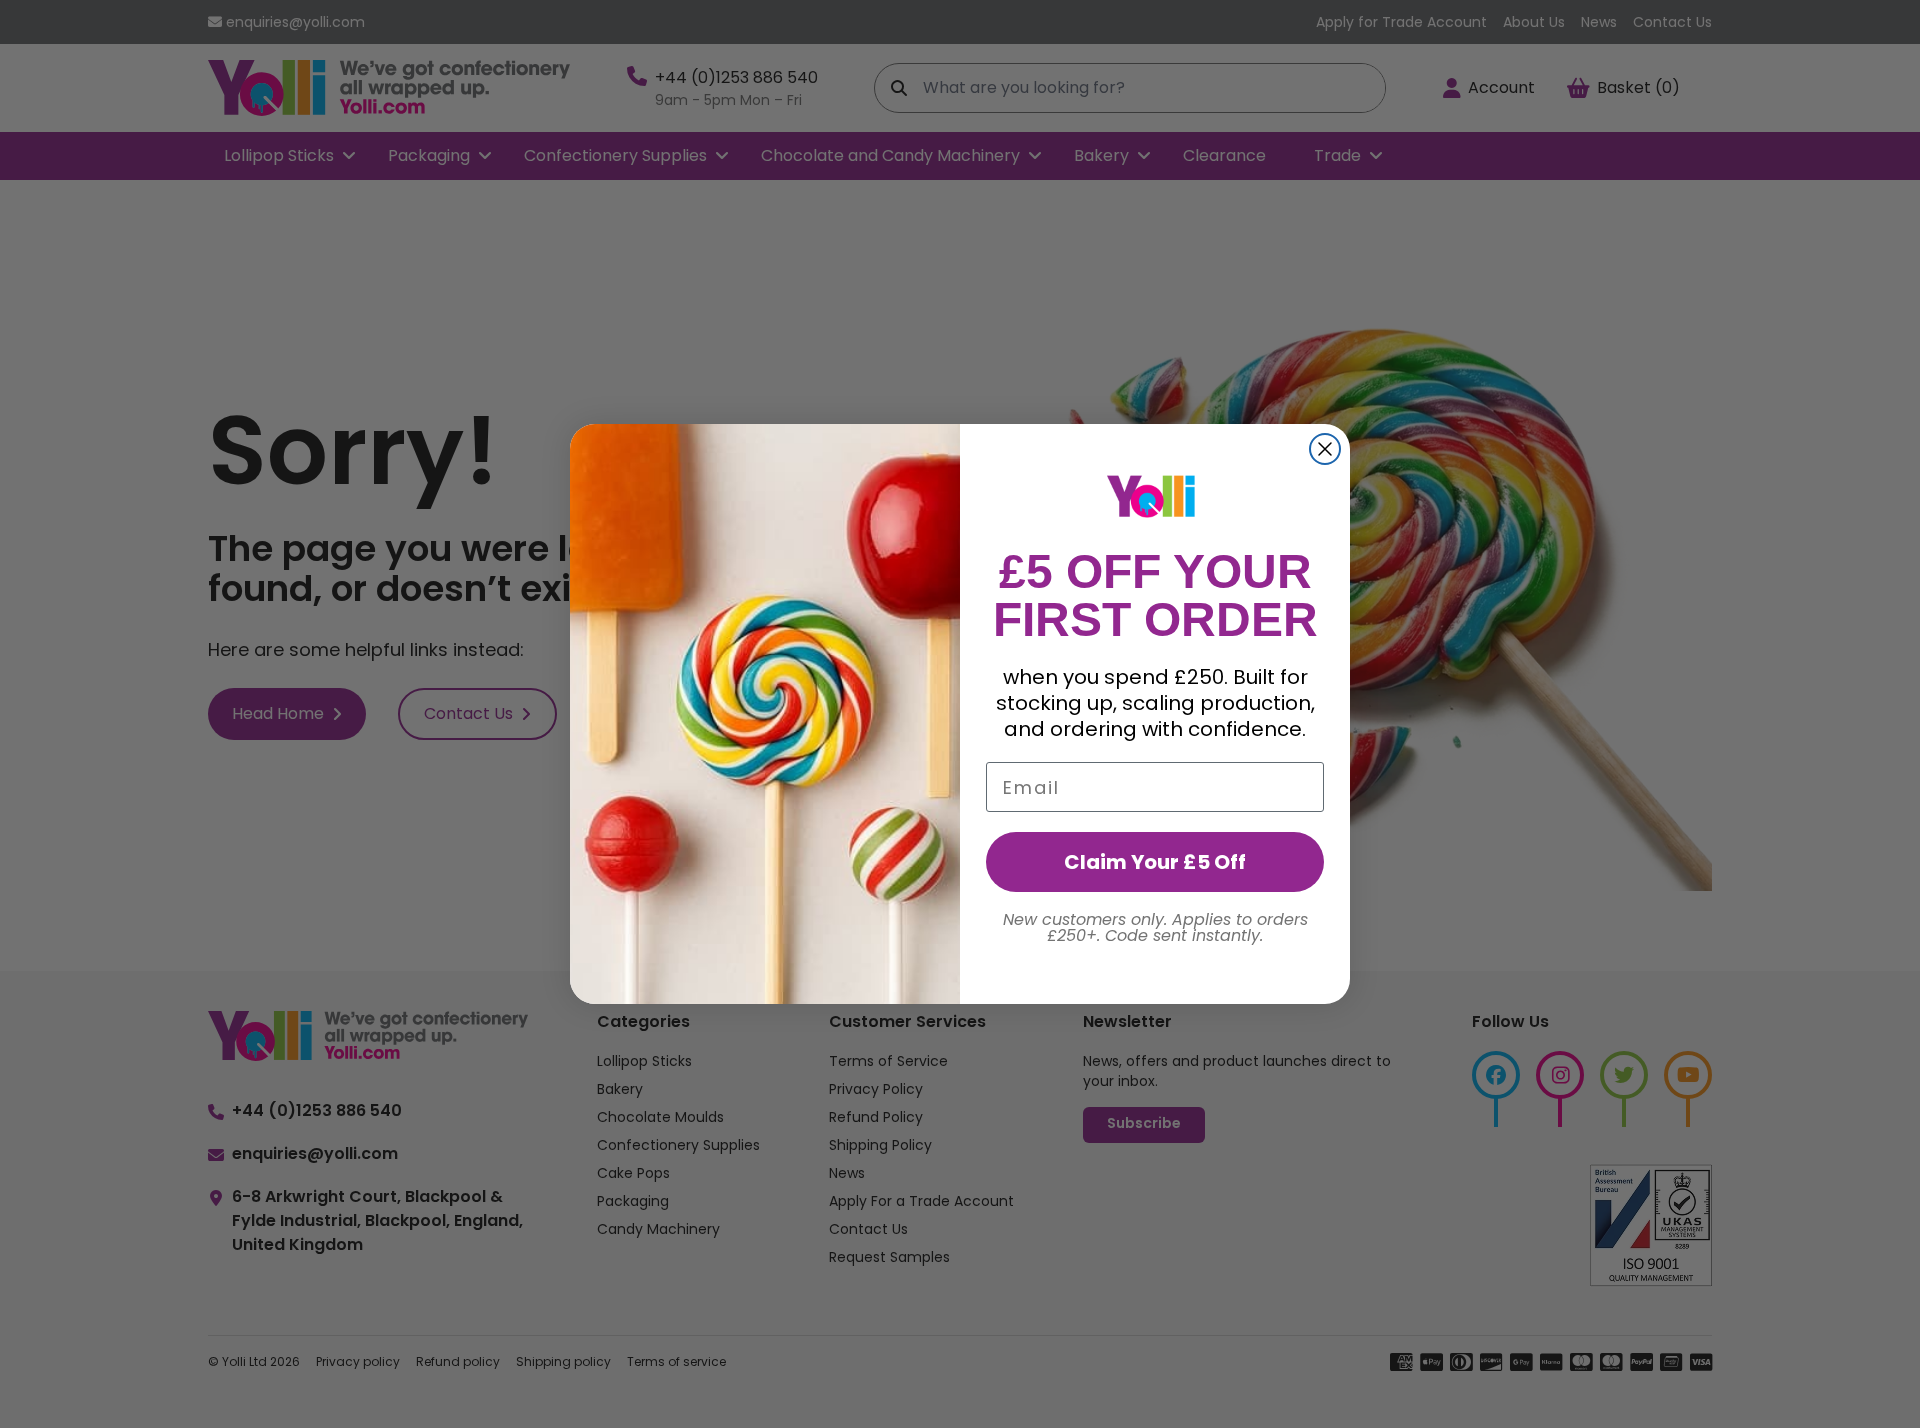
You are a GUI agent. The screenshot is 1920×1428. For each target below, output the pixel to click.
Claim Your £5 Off (1155, 862)
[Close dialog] (1325, 449)
